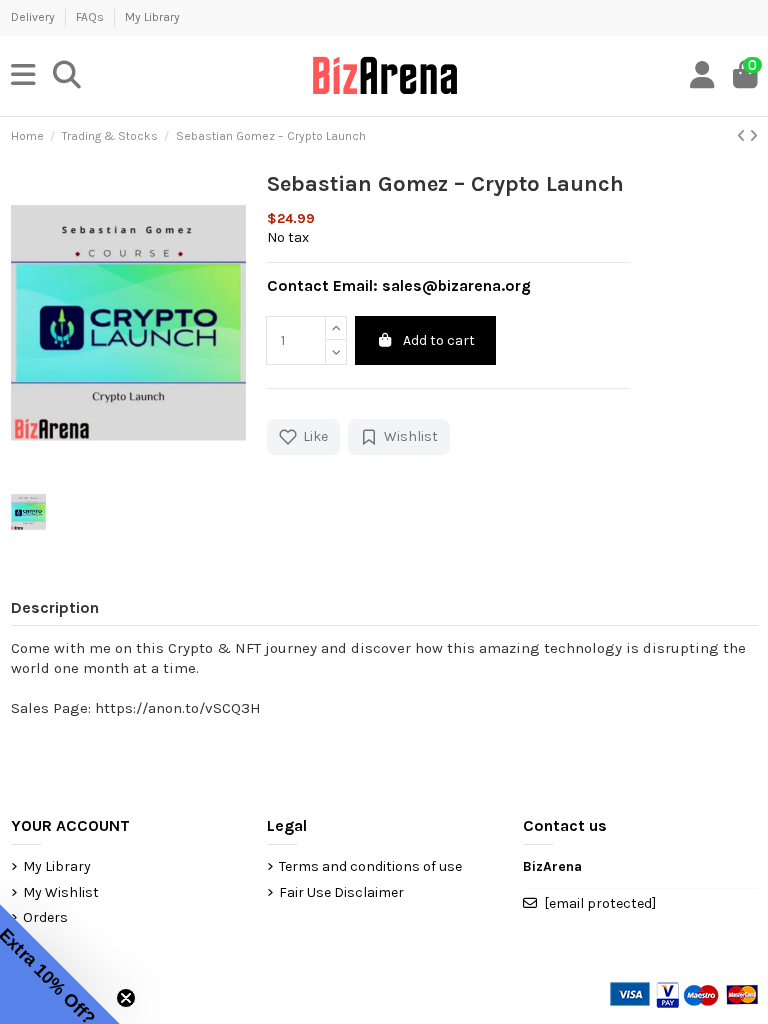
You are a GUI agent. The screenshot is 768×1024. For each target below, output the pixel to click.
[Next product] (753, 136)
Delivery (34, 17)
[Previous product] (743, 136)
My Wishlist (61, 892)
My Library (152, 17)
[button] (60, 964)
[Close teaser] (126, 998)
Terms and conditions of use (370, 866)
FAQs (91, 17)
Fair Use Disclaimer (341, 892)
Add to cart (439, 340)
